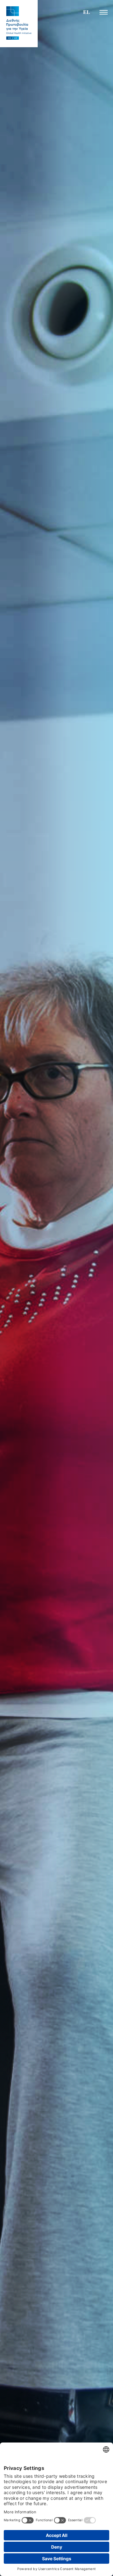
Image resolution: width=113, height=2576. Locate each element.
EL (87, 12)
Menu (104, 12)
